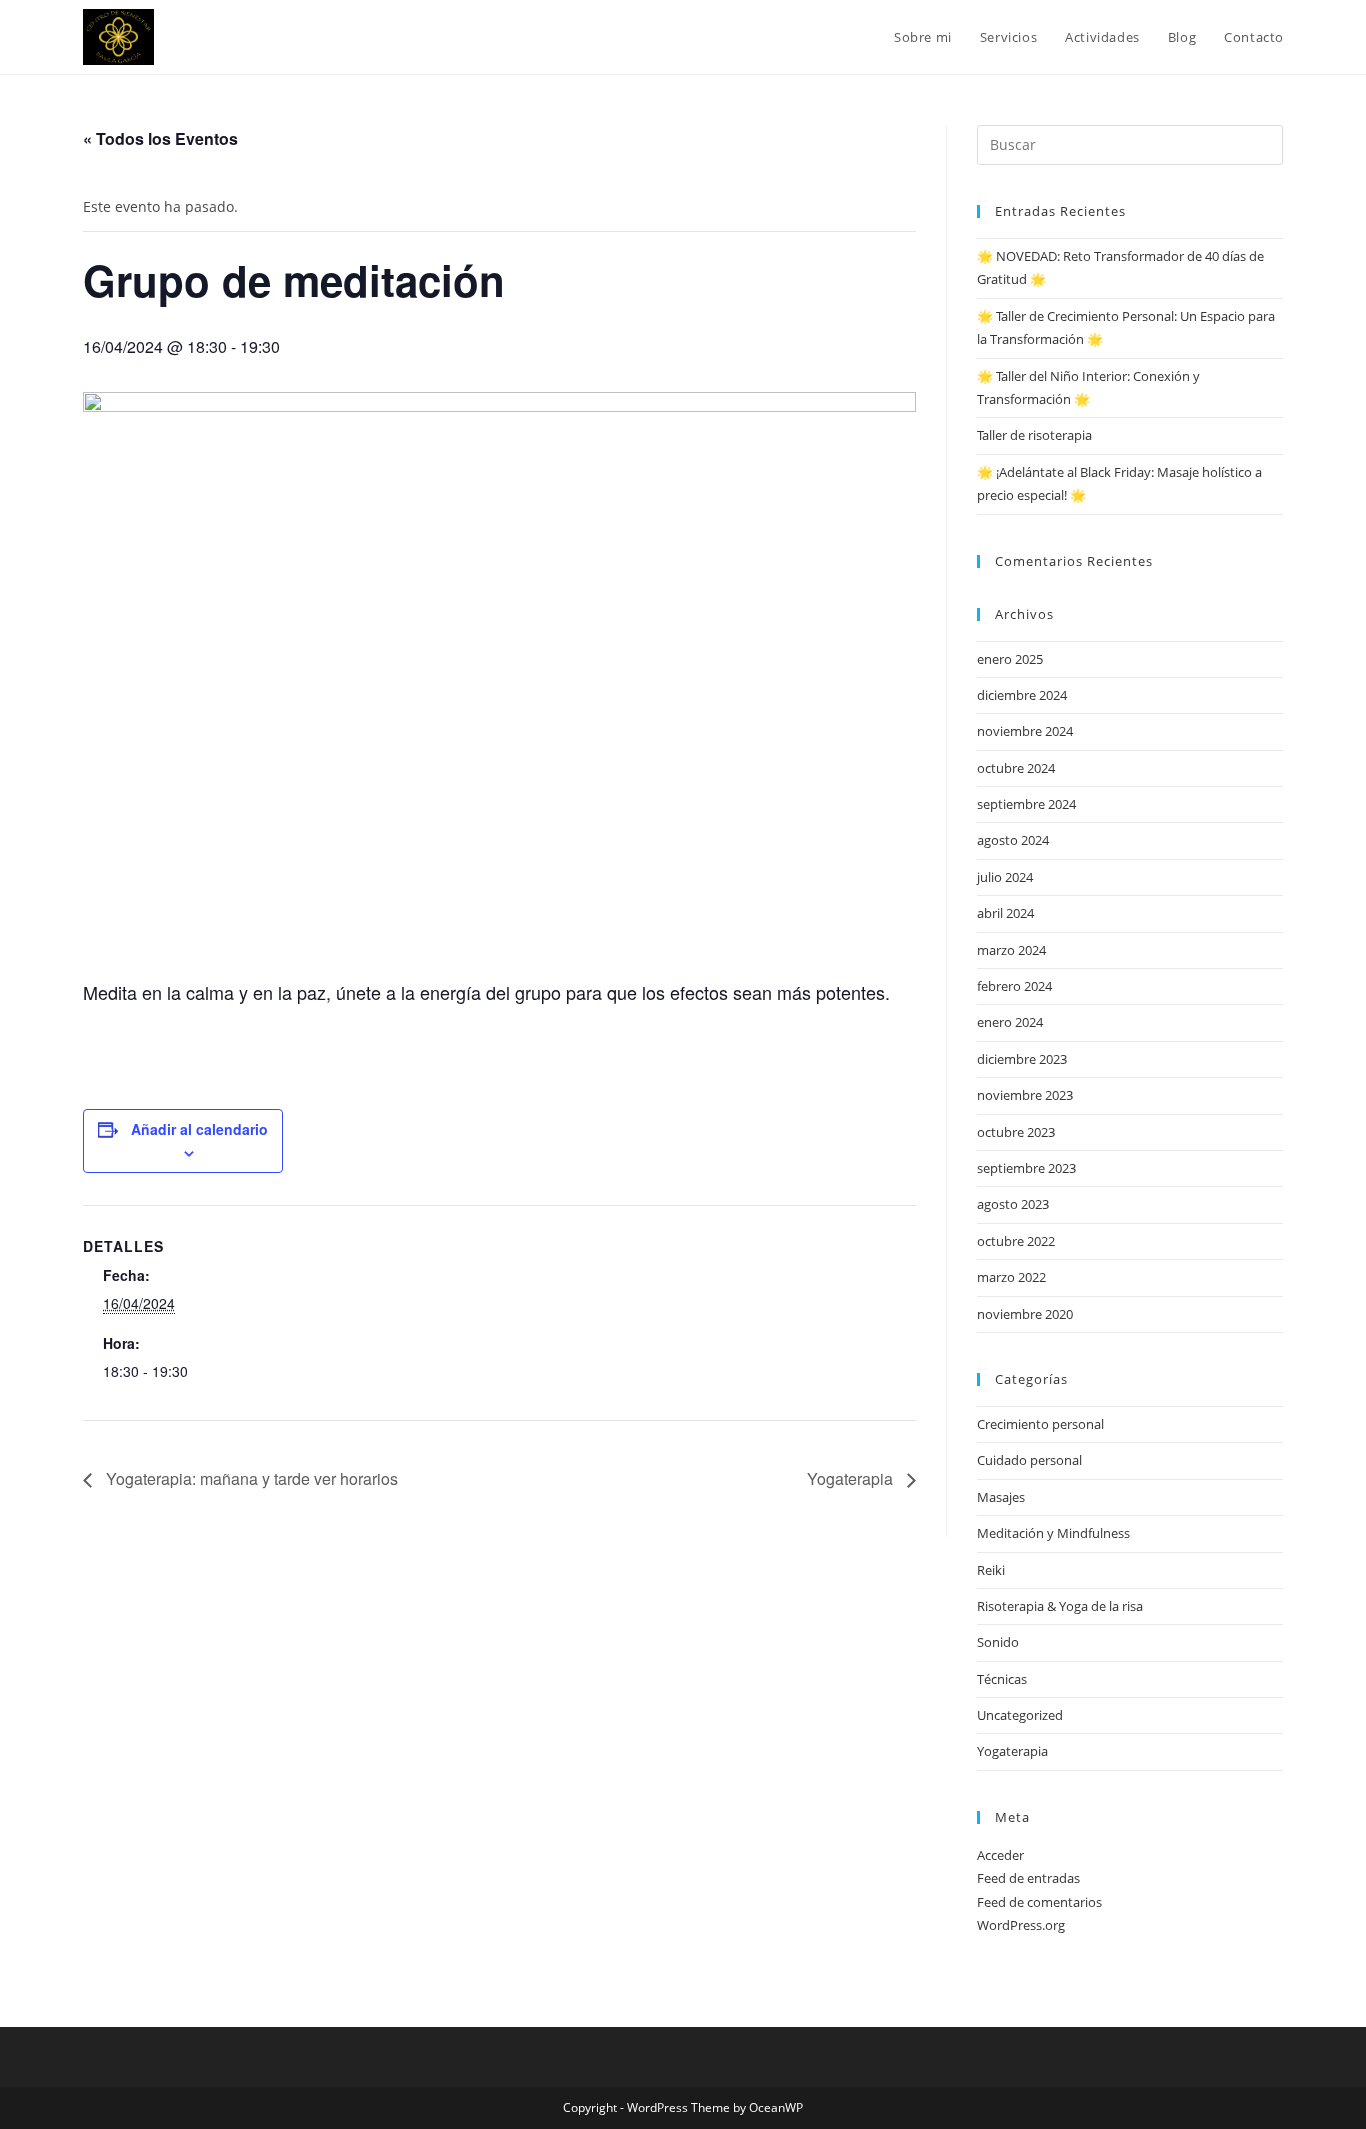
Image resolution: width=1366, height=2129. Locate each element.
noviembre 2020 (1025, 1314)
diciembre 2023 (1022, 1059)
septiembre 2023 (1026, 1168)
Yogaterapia (852, 1478)
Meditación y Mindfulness (1053, 1533)
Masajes (1001, 1497)
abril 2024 (1005, 913)
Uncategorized (1020, 1715)
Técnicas (1002, 1679)
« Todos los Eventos (160, 138)
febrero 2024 (1014, 986)
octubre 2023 (1016, 1132)
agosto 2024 (1013, 840)
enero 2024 (1010, 1022)
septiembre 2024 (1026, 804)
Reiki (991, 1570)
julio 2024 (1005, 877)
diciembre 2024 (1022, 695)
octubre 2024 (1016, 768)
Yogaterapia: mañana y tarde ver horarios (250, 1478)
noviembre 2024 (1025, 731)
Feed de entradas (1028, 1878)
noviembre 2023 (1025, 1095)
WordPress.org (1021, 1925)
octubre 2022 (1016, 1241)
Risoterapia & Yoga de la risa (1060, 1606)
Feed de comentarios (1039, 1902)
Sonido (998, 1642)
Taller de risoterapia (1034, 435)
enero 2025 (1010, 659)
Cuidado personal (1029, 1460)
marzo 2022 (1011, 1277)
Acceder (1000, 1855)
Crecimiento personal (1040, 1424)
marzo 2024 (1011, 950)
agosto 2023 (1013, 1204)
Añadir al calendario (199, 1129)
